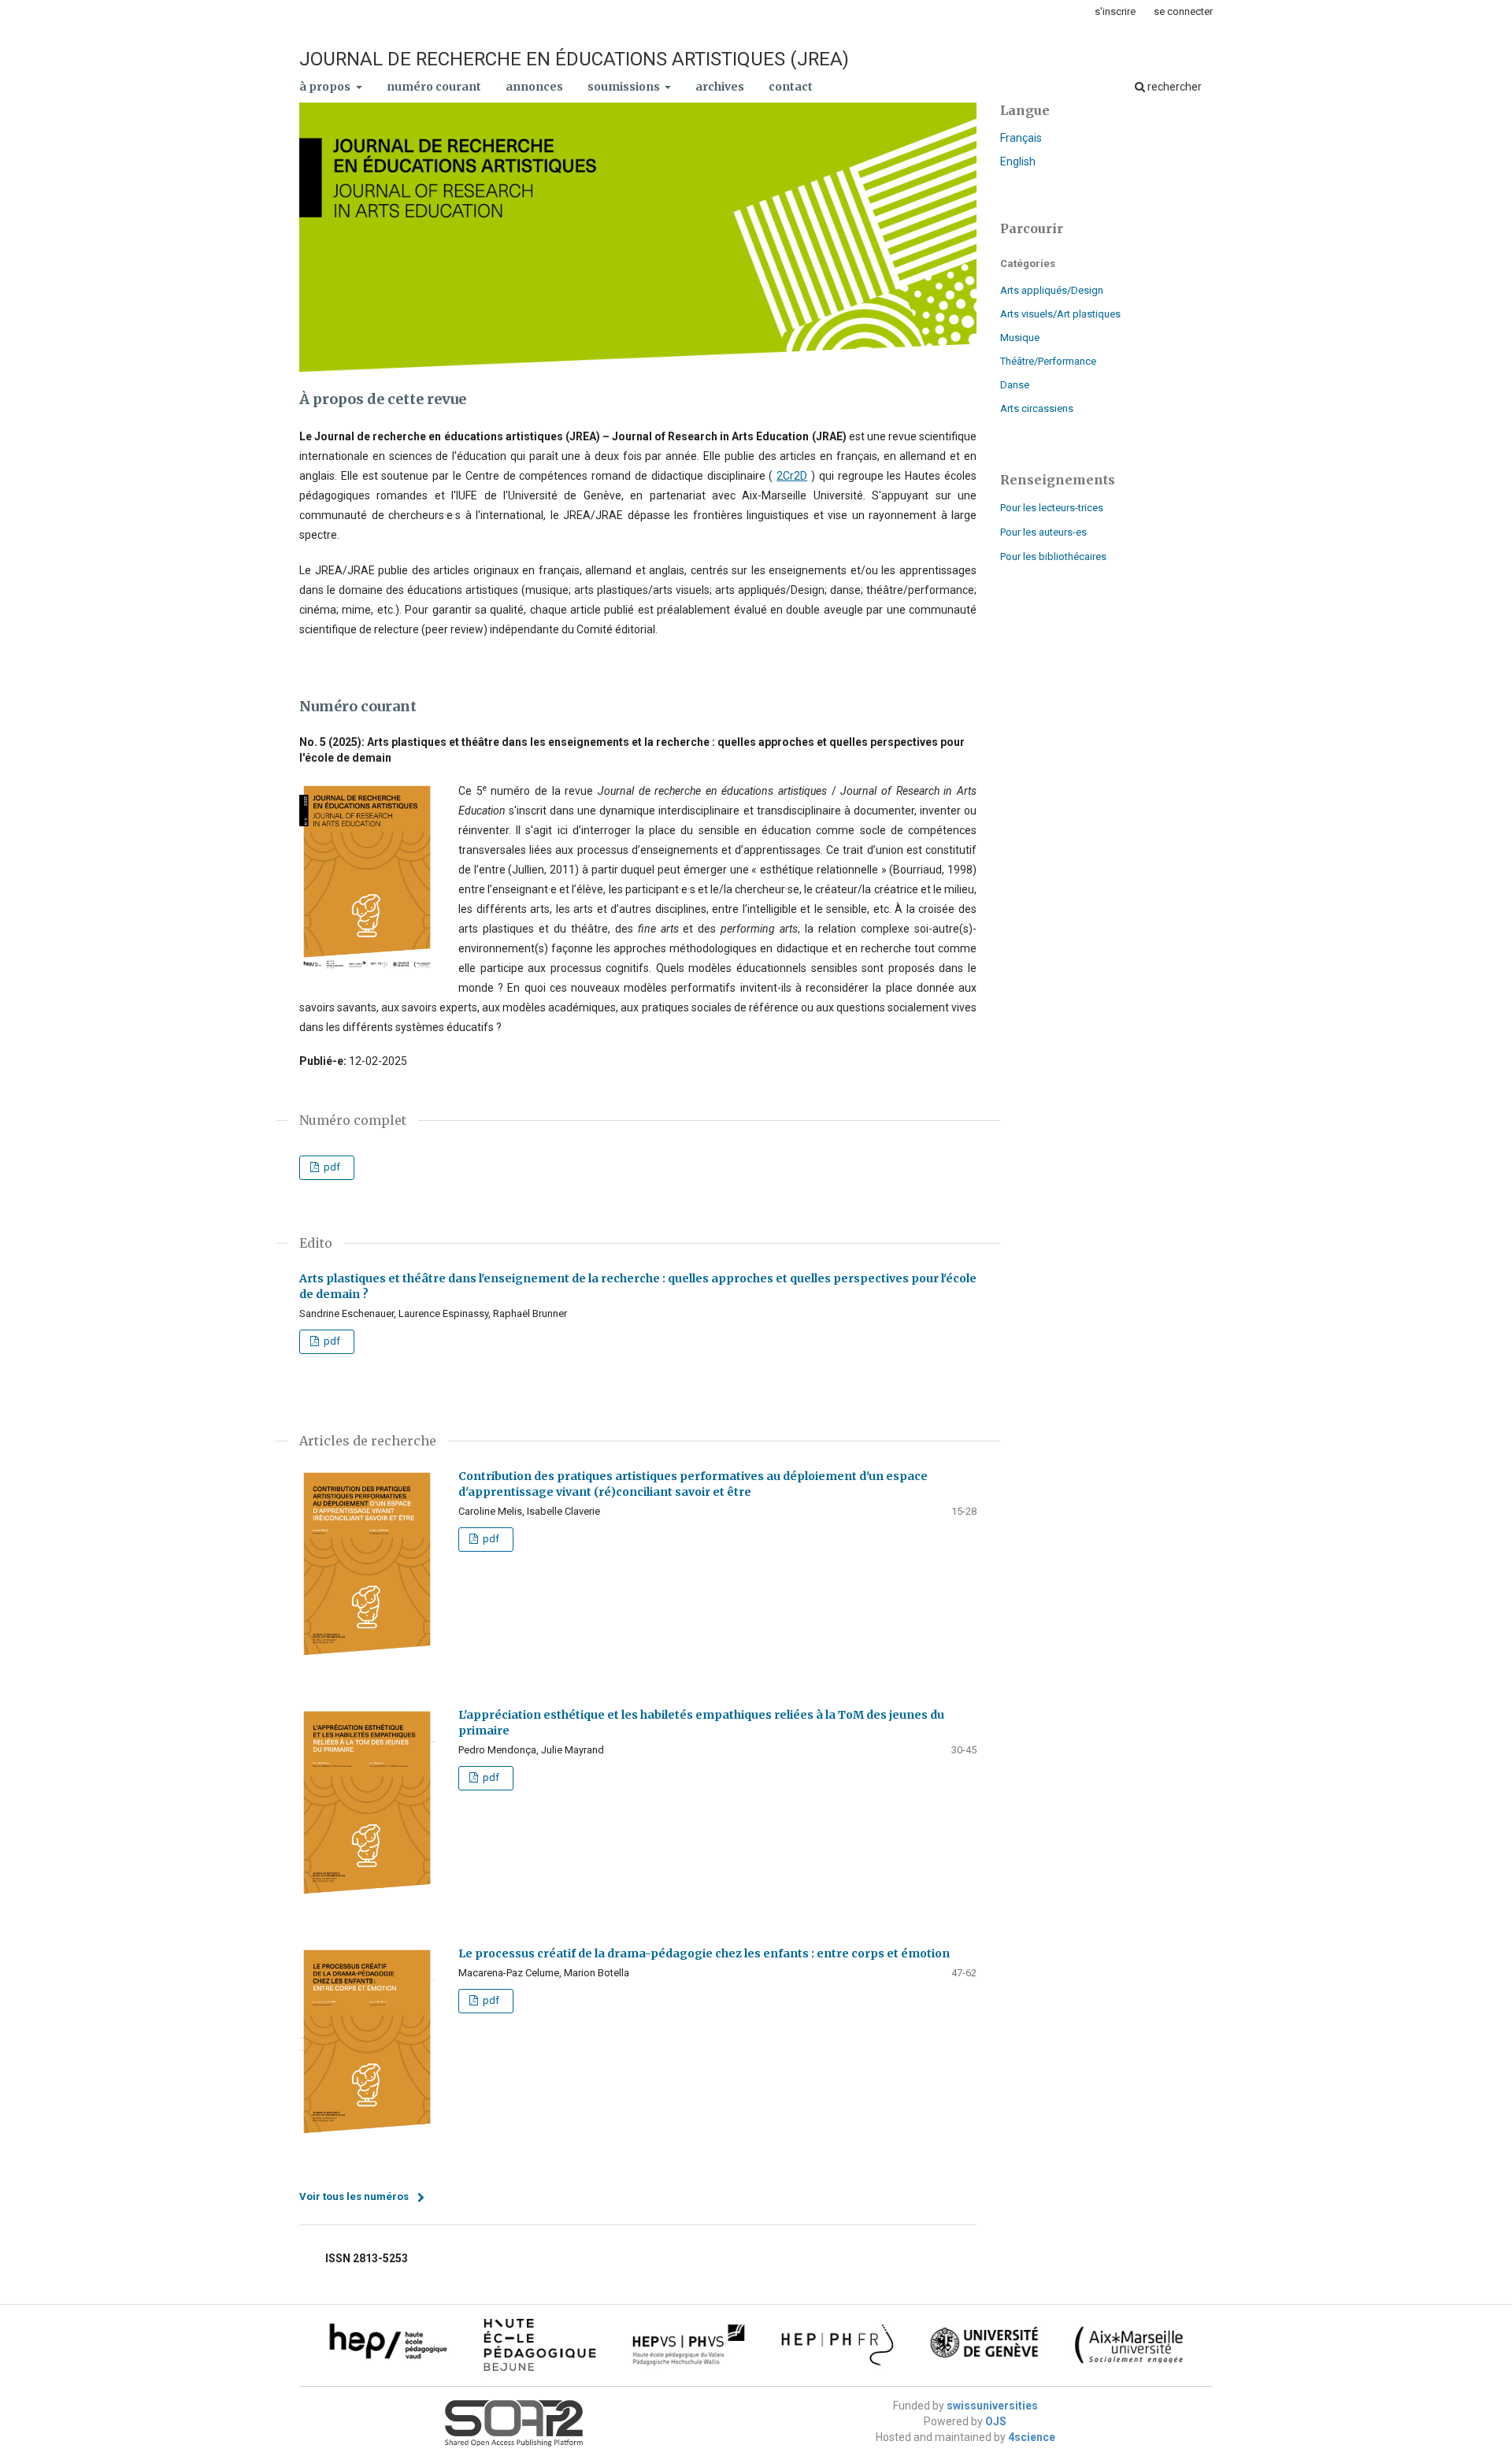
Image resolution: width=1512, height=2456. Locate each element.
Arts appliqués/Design (1052, 290)
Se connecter (1183, 11)
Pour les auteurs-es (1043, 532)
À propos (326, 87)
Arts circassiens (1037, 408)
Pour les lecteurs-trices (1052, 508)
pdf (331, 1167)
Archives (720, 87)
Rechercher (1173, 87)
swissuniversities (992, 2406)
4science (1032, 2437)
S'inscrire (1115, 11)
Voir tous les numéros (354, 2196)
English (1018, 161)
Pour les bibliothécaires (1053, 556)
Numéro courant (434, 87)
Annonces (534, 87)
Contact (791, 87)
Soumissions (625, 87)
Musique (1020, 338)
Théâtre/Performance (1048, 361)
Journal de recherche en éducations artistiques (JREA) (574, 59)
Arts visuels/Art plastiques (1060, 314)
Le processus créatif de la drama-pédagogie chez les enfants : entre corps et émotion (704, 1953)
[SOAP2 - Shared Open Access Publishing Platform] (514, 2445)
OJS (996, 2421)
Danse (1015, 385)
